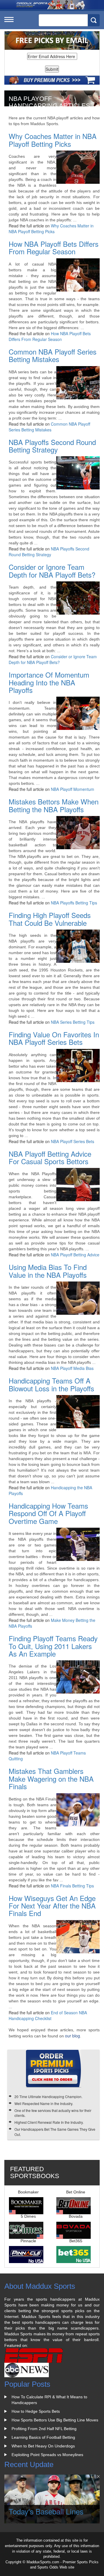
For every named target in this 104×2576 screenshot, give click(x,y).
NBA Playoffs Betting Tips (74, 903)
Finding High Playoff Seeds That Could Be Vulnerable (50, 919)
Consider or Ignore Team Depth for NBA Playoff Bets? (52, 571)
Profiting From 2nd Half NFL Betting (44, 2429)
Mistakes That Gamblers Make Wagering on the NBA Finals (51, 1778)
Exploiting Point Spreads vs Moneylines (47, 2455)
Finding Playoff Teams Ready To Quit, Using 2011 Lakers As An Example (53, 1646)
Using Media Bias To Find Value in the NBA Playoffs (48, 1271)
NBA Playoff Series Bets (73, 1141)
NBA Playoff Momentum (73, 789)
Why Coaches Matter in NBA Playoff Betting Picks (53, 140)
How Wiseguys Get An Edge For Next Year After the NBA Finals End (52, 1906)
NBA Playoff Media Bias (72, 1368)
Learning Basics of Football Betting (43, 2437)
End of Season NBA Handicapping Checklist (48, 2015)
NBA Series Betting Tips (73, 1022)
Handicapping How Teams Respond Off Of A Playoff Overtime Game (48, 1513)
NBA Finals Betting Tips (72, 1886)
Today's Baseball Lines (46, 2511)
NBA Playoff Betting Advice (75, 1255)
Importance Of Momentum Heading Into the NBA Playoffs (49, 682)
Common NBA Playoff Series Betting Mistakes (53, 355)
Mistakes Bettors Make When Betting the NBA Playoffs (54, 805)
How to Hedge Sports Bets (36, 2411)
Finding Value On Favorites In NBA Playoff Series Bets (54, 1038)
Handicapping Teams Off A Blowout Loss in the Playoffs (51, 1384)
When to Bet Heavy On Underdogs (43, 2446)
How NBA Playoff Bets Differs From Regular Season (54, 247)
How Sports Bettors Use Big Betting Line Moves (55, 2420)
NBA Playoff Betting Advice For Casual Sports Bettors (50, 1157)
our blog (73, 2036)
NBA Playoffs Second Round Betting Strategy (52, 446)
